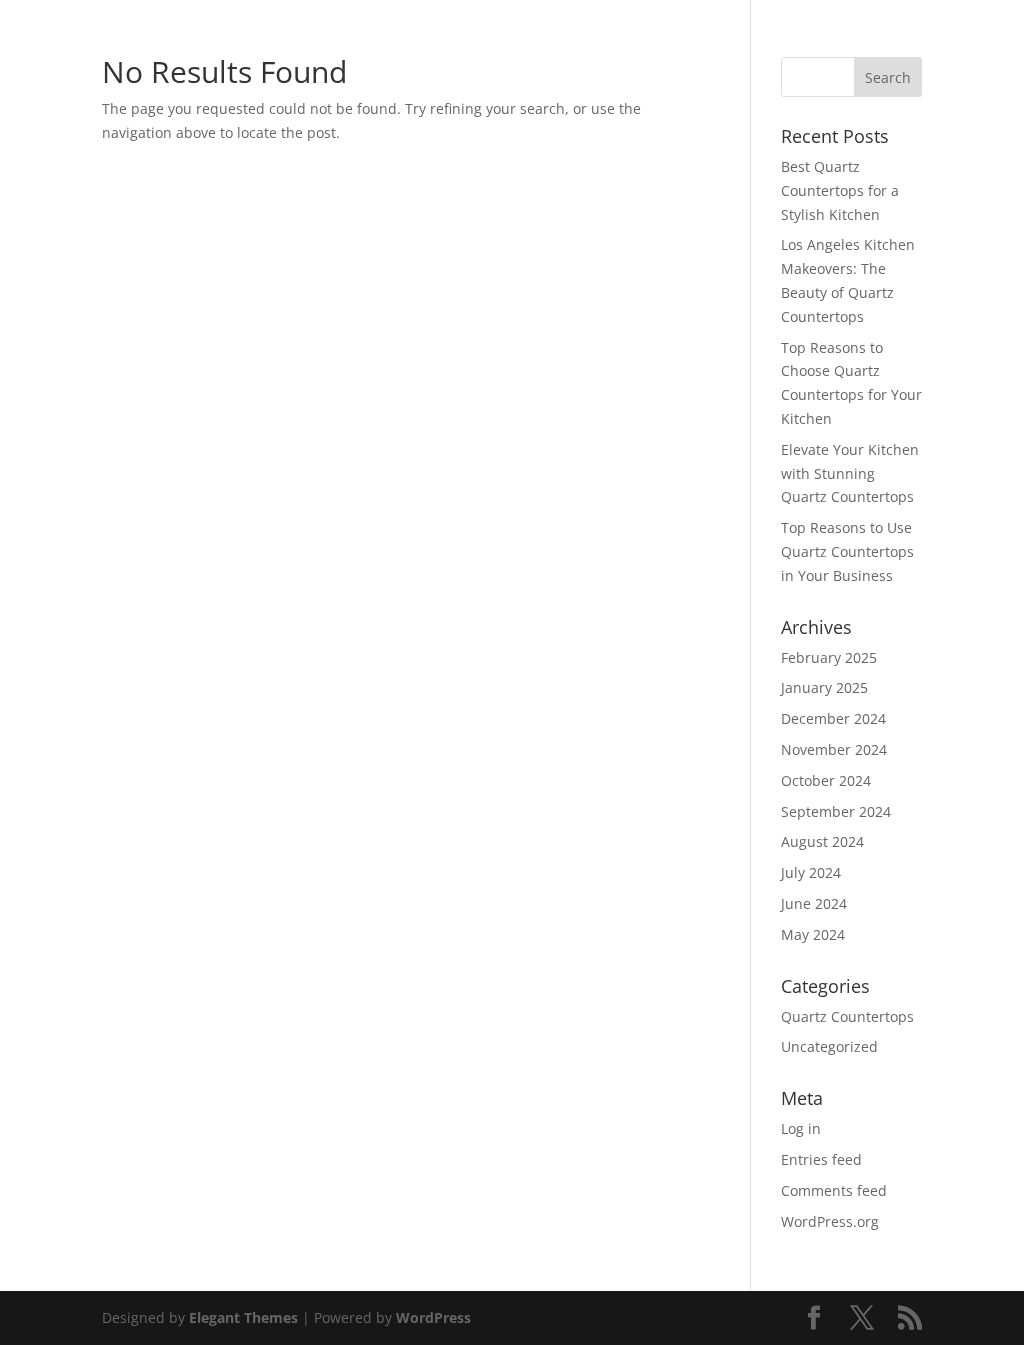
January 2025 (824, 687)
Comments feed (834, 1190)
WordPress (433, 1317)
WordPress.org (830, 1221)
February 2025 (829, 657)
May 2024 (813, 934)
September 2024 (836, 811)
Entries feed (821, 1159)
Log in (801, 1128)
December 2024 (833, 718)
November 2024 (834, 749)
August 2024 (822, 841)
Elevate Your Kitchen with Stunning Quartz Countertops (850, 473)
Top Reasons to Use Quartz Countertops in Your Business (847, 551)
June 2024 (814, 903)
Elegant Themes (243, 1317)
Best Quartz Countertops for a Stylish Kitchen (840, 190)
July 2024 (811, 872)
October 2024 (826, 780)
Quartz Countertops (847, 1016)
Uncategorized (829, 1046)
